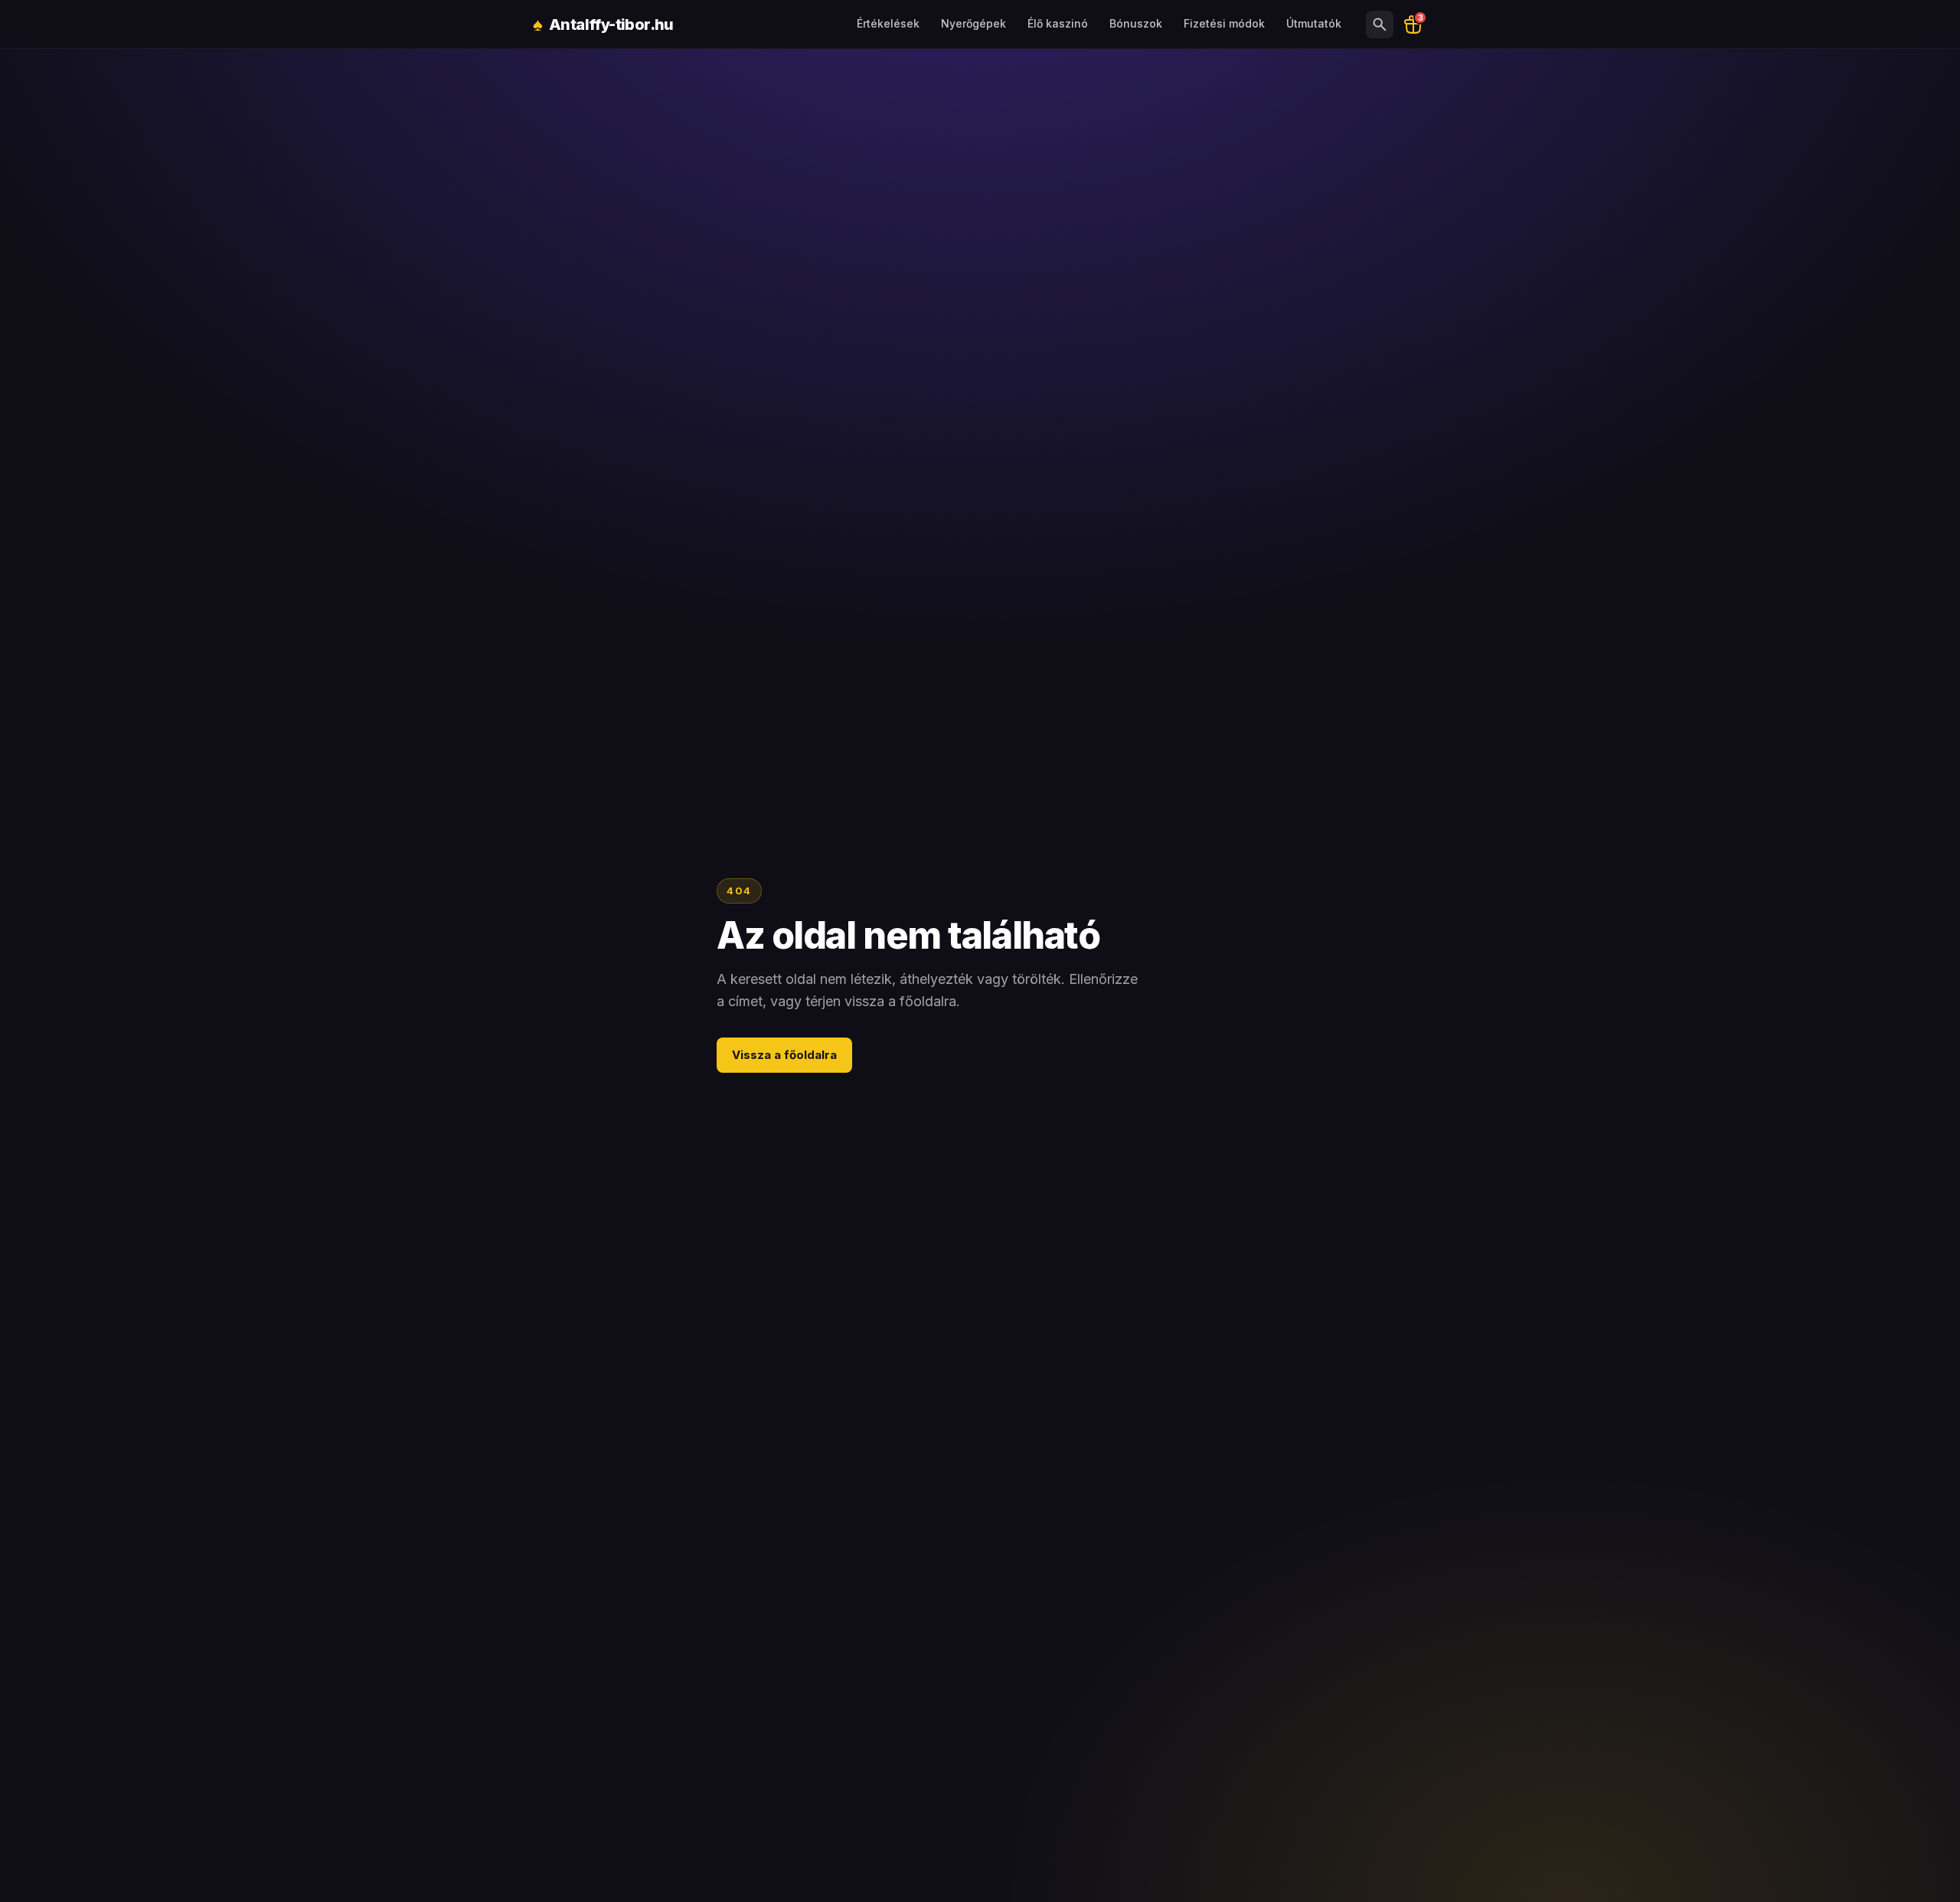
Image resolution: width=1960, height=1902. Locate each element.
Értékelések (888, 23)
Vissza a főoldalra (784, 1055)
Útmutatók (1314, 23)
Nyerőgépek (973, 23)
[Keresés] (1380, 25)
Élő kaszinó (1058, 23)
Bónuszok (1136, 23)
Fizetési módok (1224, 23)
